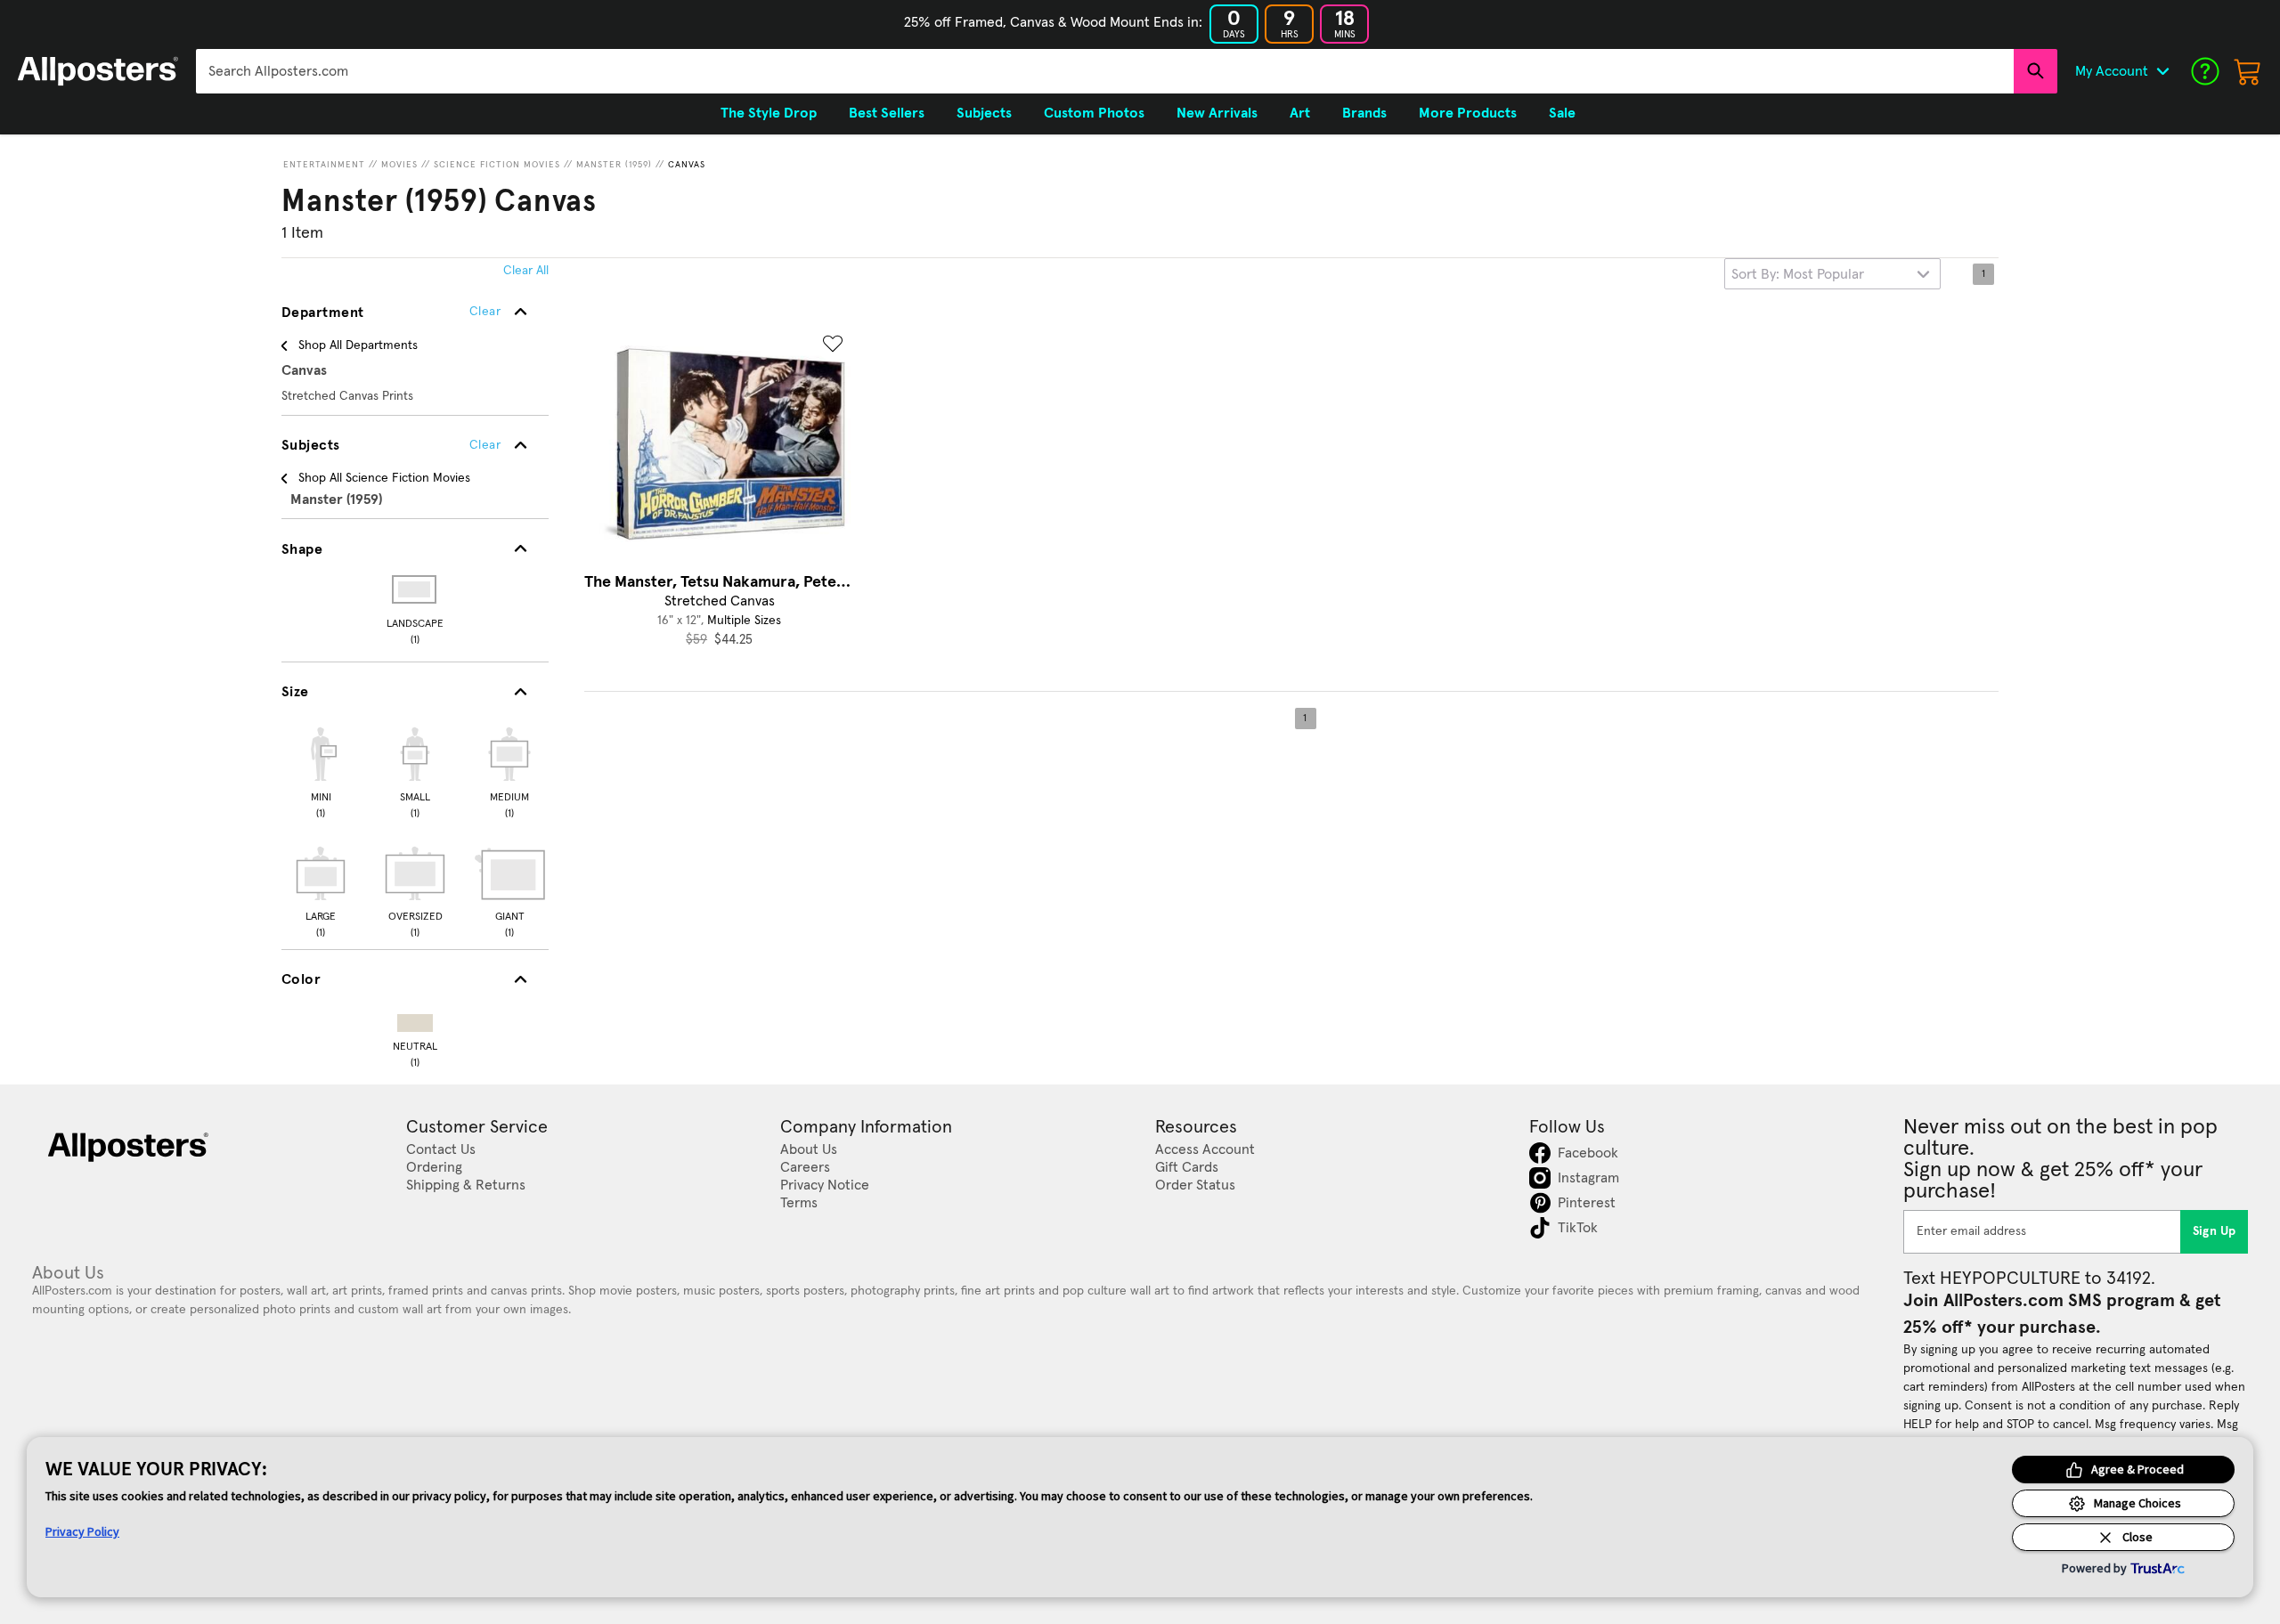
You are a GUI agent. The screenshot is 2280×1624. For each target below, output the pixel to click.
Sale (1562, 113)
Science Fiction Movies (497, 165)
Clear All (526, 271)
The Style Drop (769, 113)
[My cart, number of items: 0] (2248, 71)
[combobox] (1105, 71)
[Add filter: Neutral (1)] (415, 1019)
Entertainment (324, 165)
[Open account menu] (2162, 71)
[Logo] (98, 71)
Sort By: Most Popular (1798, 274)
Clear (485, 445)
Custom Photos (1094, 113)
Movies (399, 165)
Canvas (687, 165)
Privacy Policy (82, 1531)
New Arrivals (1217, 113)
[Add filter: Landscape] (415, 589)
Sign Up (2215, 1231)
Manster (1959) (614, 165)
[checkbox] (321, 770)
